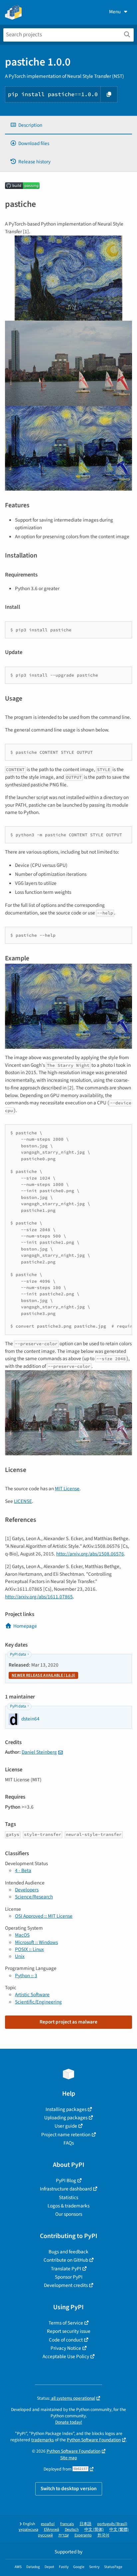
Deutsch (72, 2530)
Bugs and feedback (68, 2252)
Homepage (25, 1626)
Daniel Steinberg (39, 1752)
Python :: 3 (26, 1976)
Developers (27, 1890)
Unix (20, 1956)
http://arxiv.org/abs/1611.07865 (39, 1597)
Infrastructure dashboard (66, 2189)
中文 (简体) (94, 2530)
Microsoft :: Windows (36, 1942)
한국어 (103, 2535)
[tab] (68, 125)
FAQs (69, 2143)
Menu (115, 12)
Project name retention (66, 2135)
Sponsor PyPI (69, 2277)
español (48, 2524)
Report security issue (69, 2331)
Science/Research (34, 1897)
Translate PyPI (66, 2269)
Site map (69, 2458)
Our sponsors (69, 2214)
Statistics (68, 2197)
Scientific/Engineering (38, 2002)
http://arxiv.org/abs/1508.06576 (90, 1554)
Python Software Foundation (94, 2440)
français (67, 2524)
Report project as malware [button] (68, 2022)
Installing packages (66, 2109)
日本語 (85, 2524)
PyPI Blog (66, 2180)
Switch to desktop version (69, 2489)
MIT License (67, 1489)
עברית (64, 2535)
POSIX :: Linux (29, 1949)
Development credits (66, 2285)
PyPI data (18, 1654)
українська (28, 2530)
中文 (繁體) (119, 2530)
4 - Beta (23, 1870)
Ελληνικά (52, 2530)
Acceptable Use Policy (66, 2356)
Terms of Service (66, 2323)
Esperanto (83, 2535)
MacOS (22, 1935)
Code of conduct (66, 2340)
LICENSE (23, 1501)
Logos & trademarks (68, 2206)
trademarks (43, 2440)
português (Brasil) (112, 2524)
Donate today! (69, 2422)
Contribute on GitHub (66, 2260)
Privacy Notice (66, 2348)
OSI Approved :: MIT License (44, 1916)
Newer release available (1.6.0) (43, 1675)
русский (45, 2535)
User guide (66, 2126)
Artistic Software (32, 1995)
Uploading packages (66, 2118)
